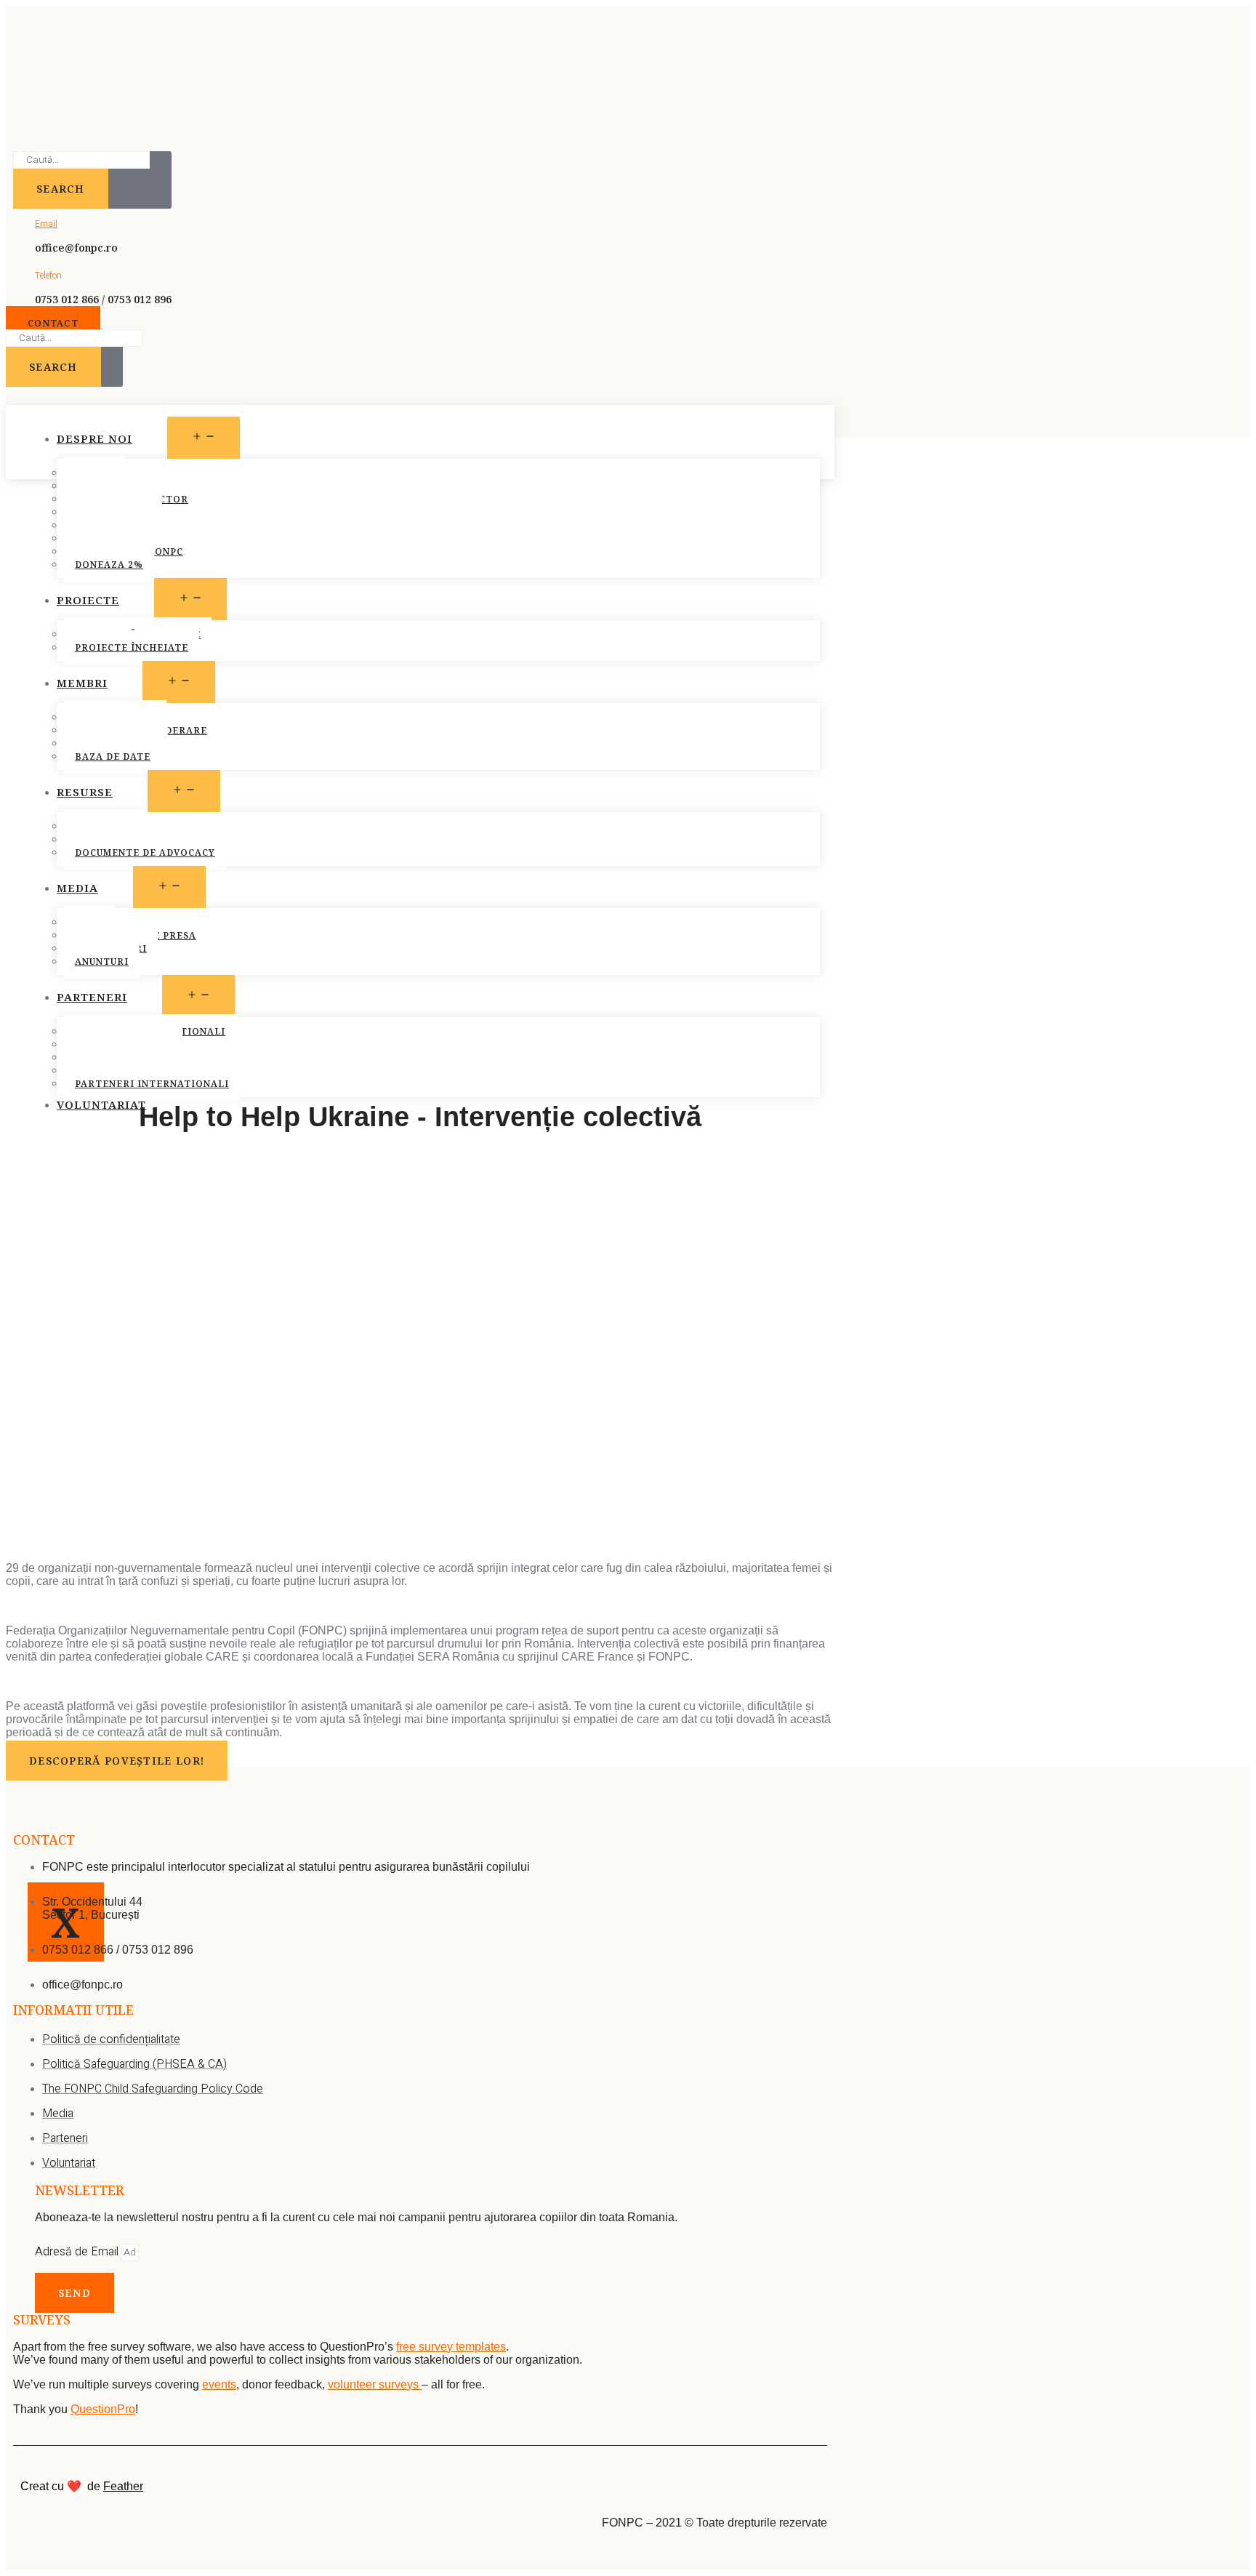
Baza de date (113, 757)
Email (46, 224)
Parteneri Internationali (152, 1084)
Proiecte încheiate (132, 647)
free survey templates (451, 2347)
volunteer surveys (375, 2384)
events (219, 2384)
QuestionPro (103, 2409)
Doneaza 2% (109, 565)
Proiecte (88, 600)
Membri (82, 683)
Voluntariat (101, 1104)
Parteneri (92, 997)
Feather (123, 2486)
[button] (53, 323)
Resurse (85, 792)
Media (77, 888)
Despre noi (94, 438)
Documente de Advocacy (145, 852)
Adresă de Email (78, 2252)
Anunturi (102, 962)
